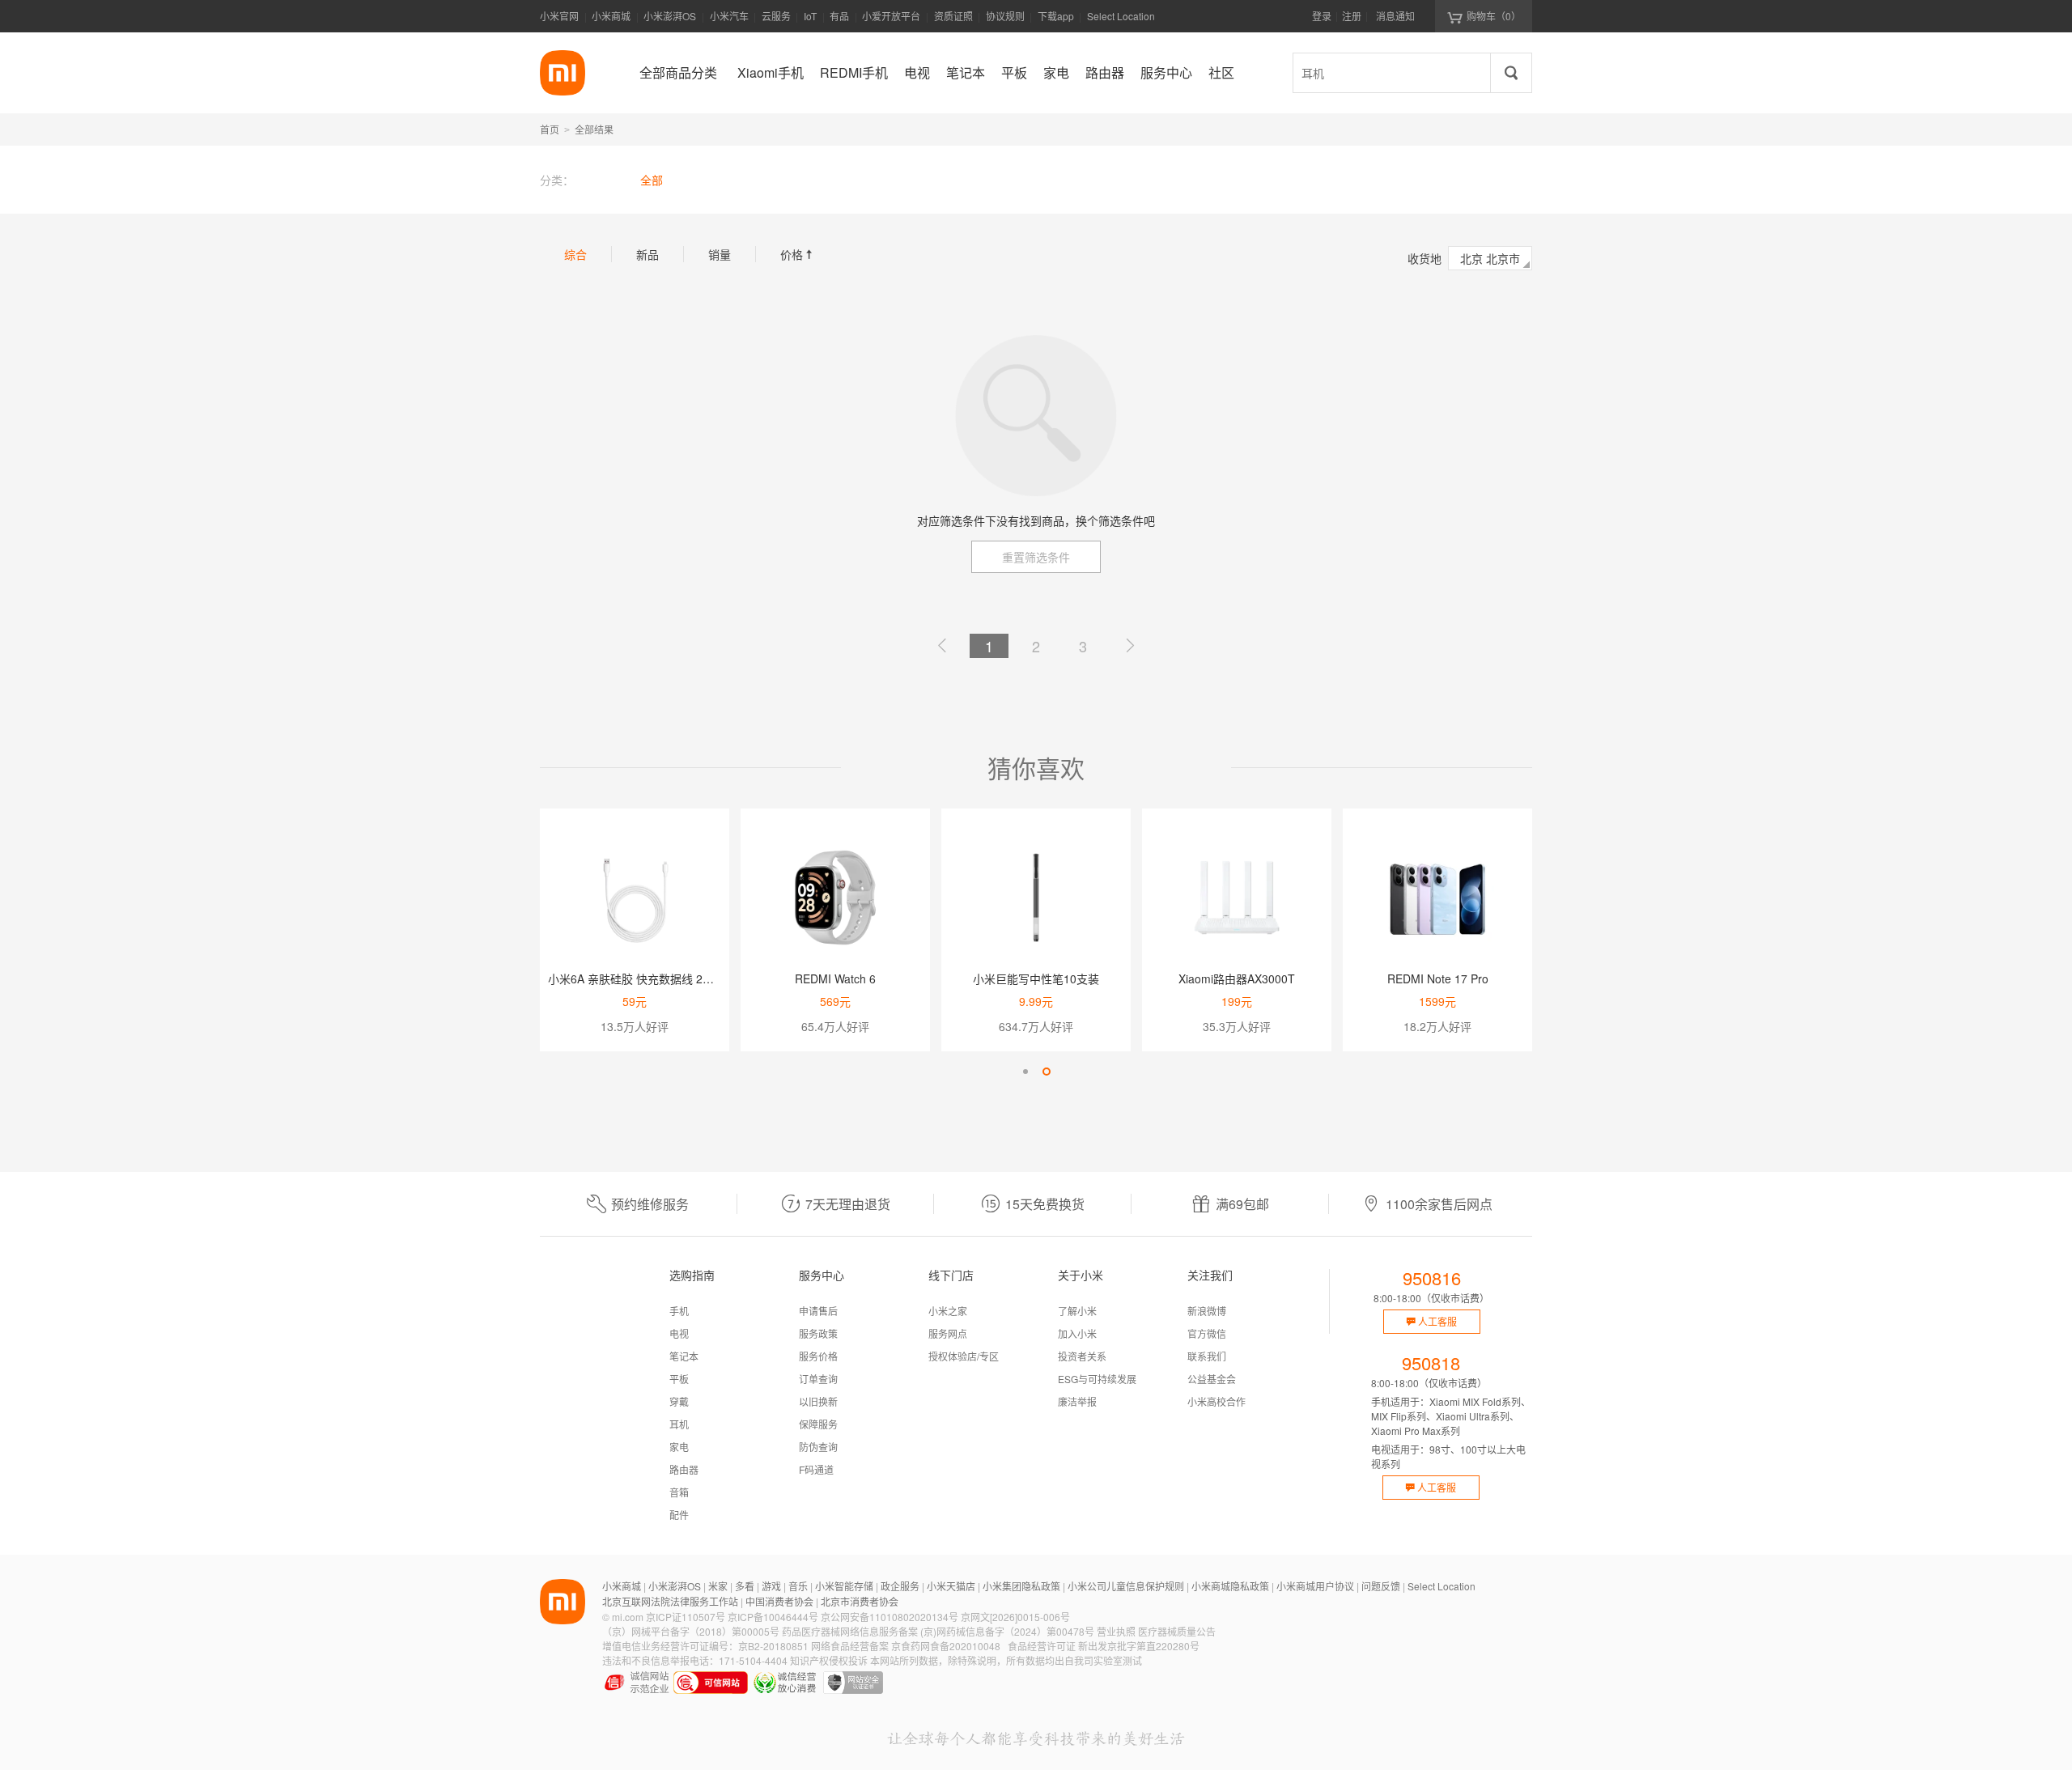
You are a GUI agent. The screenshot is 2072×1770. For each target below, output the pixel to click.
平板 (679, 1379)
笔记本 (684, 1356)
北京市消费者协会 (860, 1601)
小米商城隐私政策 (1230, 1586)
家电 (679, 1447)
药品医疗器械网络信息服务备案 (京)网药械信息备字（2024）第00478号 (938, 1631)
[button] (1025, 1072)
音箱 (679, 1492)
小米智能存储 (844, 1586)
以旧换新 (818, 1401)
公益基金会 (1212, 1379)
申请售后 (818, 1311)
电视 (679, 1333)
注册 (1352, 16)
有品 (839, 16)
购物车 (1494, 16)
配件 (679, 1515)
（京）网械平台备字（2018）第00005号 (691, 1631)
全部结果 (594, 129)
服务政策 (818, 1333)
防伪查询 (818, 1447)
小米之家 (948, 1311)
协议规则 (1005, 16)
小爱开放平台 (891, 16)
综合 (575, 254)
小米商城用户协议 (1315, 1586)
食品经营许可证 (1042, 1646)
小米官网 (559, 16)
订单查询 (818, 1379)
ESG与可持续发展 (1097, 1379)
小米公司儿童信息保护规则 (1126, 1586)
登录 (1322, 16)
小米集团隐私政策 (1021, 1586)
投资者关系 (1082, 1356)
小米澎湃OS (670, 16)
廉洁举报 (1077, 1401)
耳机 (679, 1424)
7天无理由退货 (848, 1204)
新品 (647, 254)
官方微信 (1207, 1333)
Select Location (1121, 16)
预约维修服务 (650, 1204)
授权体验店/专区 (964, 1356)
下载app (1056, 21)
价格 (798, 254)
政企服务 (900, 1586)
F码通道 (816, 1469)
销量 (720, 254)
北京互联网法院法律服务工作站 (670, 1601)
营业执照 (1116, 1631)
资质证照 (953, 16)
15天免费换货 (1045, 1204)
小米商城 (611, 16)
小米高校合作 (1216, 1401)
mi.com (628, 1617)
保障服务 (818, 1424)
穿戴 (679, 1401)
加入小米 (1077, 1333)
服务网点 (948, 1333)
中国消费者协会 (779, 1601)
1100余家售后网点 (1439, 1204)
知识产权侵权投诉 (829, 1660)
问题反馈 (1381, 1586)
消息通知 (1395, 16)
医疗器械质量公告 (1177, 1631)
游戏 (771, 1586)
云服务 (776, 16)
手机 (679, 1311)
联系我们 (1207, 1356)
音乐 (798, 1586)
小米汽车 (729, 16)
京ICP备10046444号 (773, 1617)
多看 (745, 1586)
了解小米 (1077, 1311)
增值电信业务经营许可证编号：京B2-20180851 (705, 1646)
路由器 (684, 1469)
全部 (652, 180)
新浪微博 (1207, 1311)
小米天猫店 (951, 1586)
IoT (810, 16)
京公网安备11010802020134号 (890, 1617)
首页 (550, 129)
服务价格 (818, 1356)
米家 (718, 1586)
